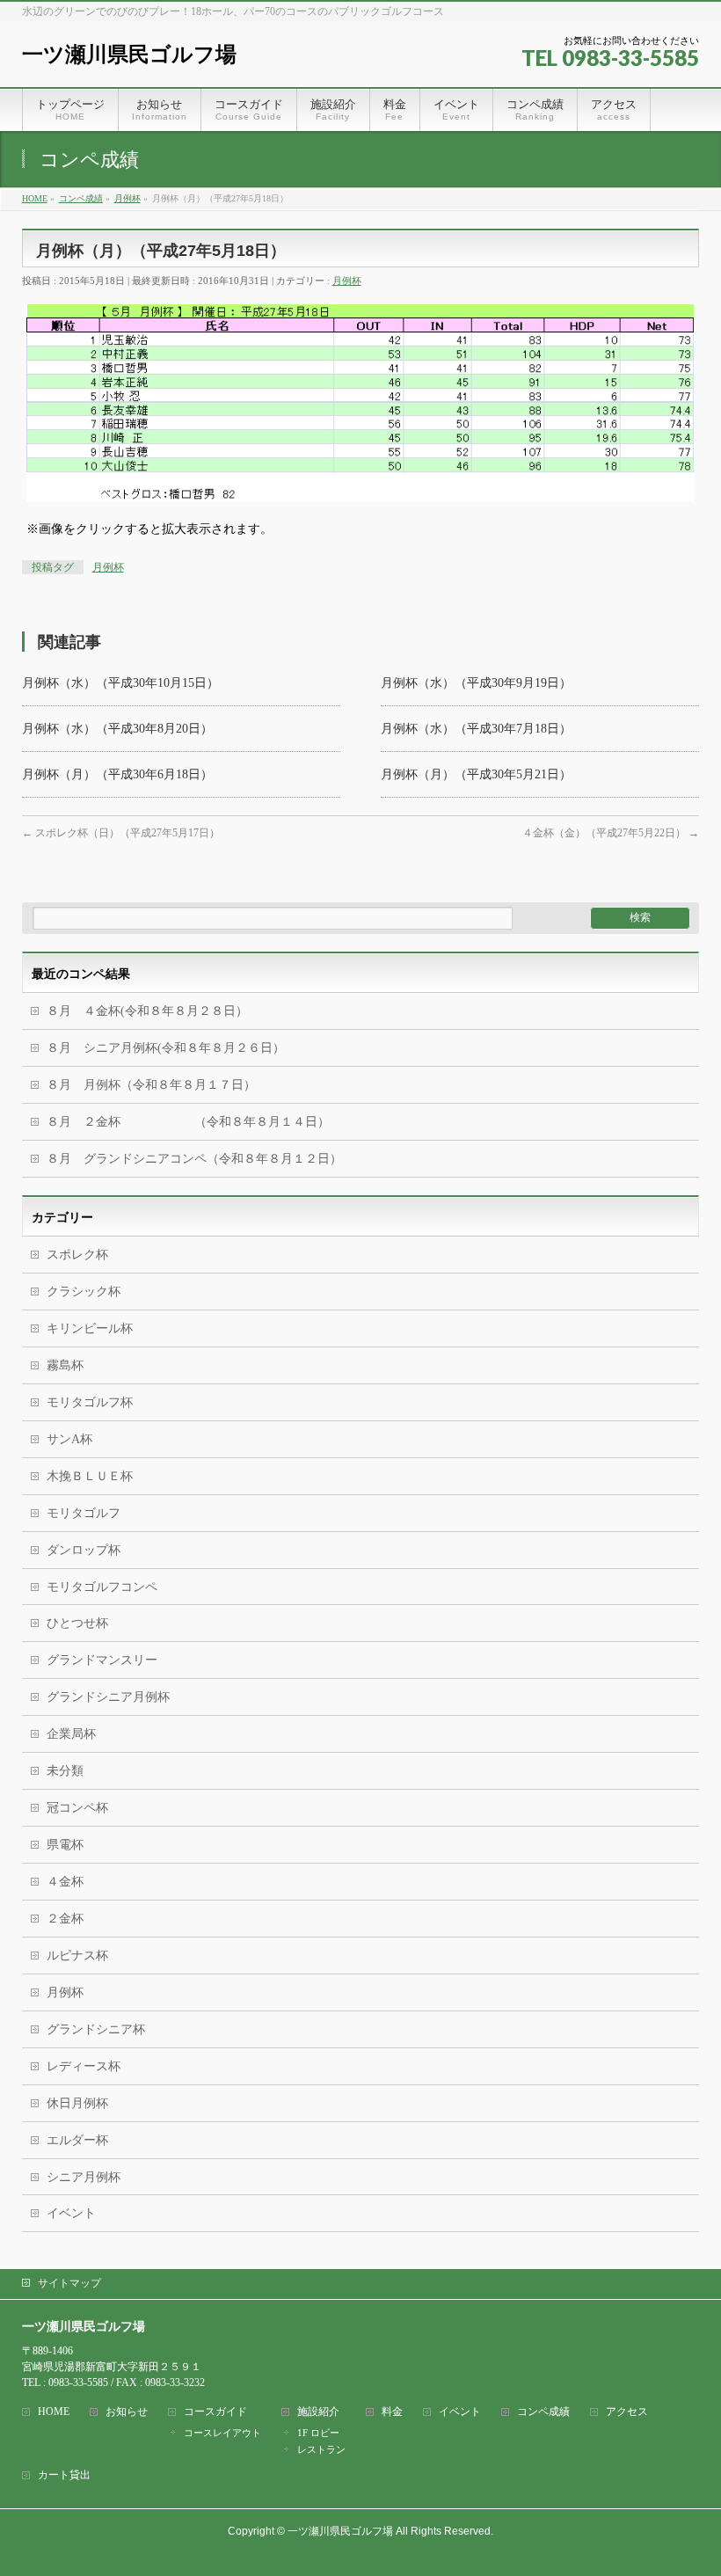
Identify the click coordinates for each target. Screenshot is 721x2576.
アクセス (627, 2412)
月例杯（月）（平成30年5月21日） (476, 774)
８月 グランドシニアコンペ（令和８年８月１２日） (194, 1159)
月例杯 (347, 281)
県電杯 (65, 1845)
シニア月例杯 (84, 2177)
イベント (71, 2213)
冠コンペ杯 (77, 1808)
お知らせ (127, 2412)
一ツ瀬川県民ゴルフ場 (129, 54)
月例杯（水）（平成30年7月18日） (476, 729)
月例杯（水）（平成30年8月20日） (117, 729)
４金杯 (65, 1882)
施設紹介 (318, 2412)
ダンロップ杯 (84, 1550)
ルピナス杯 (77, 1956)
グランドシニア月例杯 (108, 1697)
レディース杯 (84, 2066)
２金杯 (65, 1919)
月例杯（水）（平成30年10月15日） (120, 683)
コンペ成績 (543, 2412)
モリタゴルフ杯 (90, 1402)
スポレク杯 (77, 1255)
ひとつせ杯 (77, 1623)
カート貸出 (64, 2475)
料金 (392, 2412)
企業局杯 (71, 1734)
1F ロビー (318, 2433)
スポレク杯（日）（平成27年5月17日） (121, 833)
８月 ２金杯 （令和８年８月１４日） (188, 1122)
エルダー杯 (77, 2140)
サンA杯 (69, 1439)
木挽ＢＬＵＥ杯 (90, 1476)
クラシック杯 (84, 1292)
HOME (54, 2412)
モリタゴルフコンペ (102, 1587)
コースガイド (215, 2412)
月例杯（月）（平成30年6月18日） (117, 774)
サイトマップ (69, 2283)
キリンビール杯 (90, 1328)
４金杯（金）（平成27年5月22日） (611, 833)
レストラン (321, 2449)
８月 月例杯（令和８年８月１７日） (151, 1085)
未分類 (65, 1771)
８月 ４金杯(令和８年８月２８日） (147, 1011)
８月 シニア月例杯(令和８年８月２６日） (166, 1048)
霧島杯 (65, 1365)
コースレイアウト (222, 2433)
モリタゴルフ (84, 1513)
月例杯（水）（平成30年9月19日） (476, 683)
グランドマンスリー (102, 1660)
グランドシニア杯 (96, 2029)
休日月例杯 (77, 2103)
